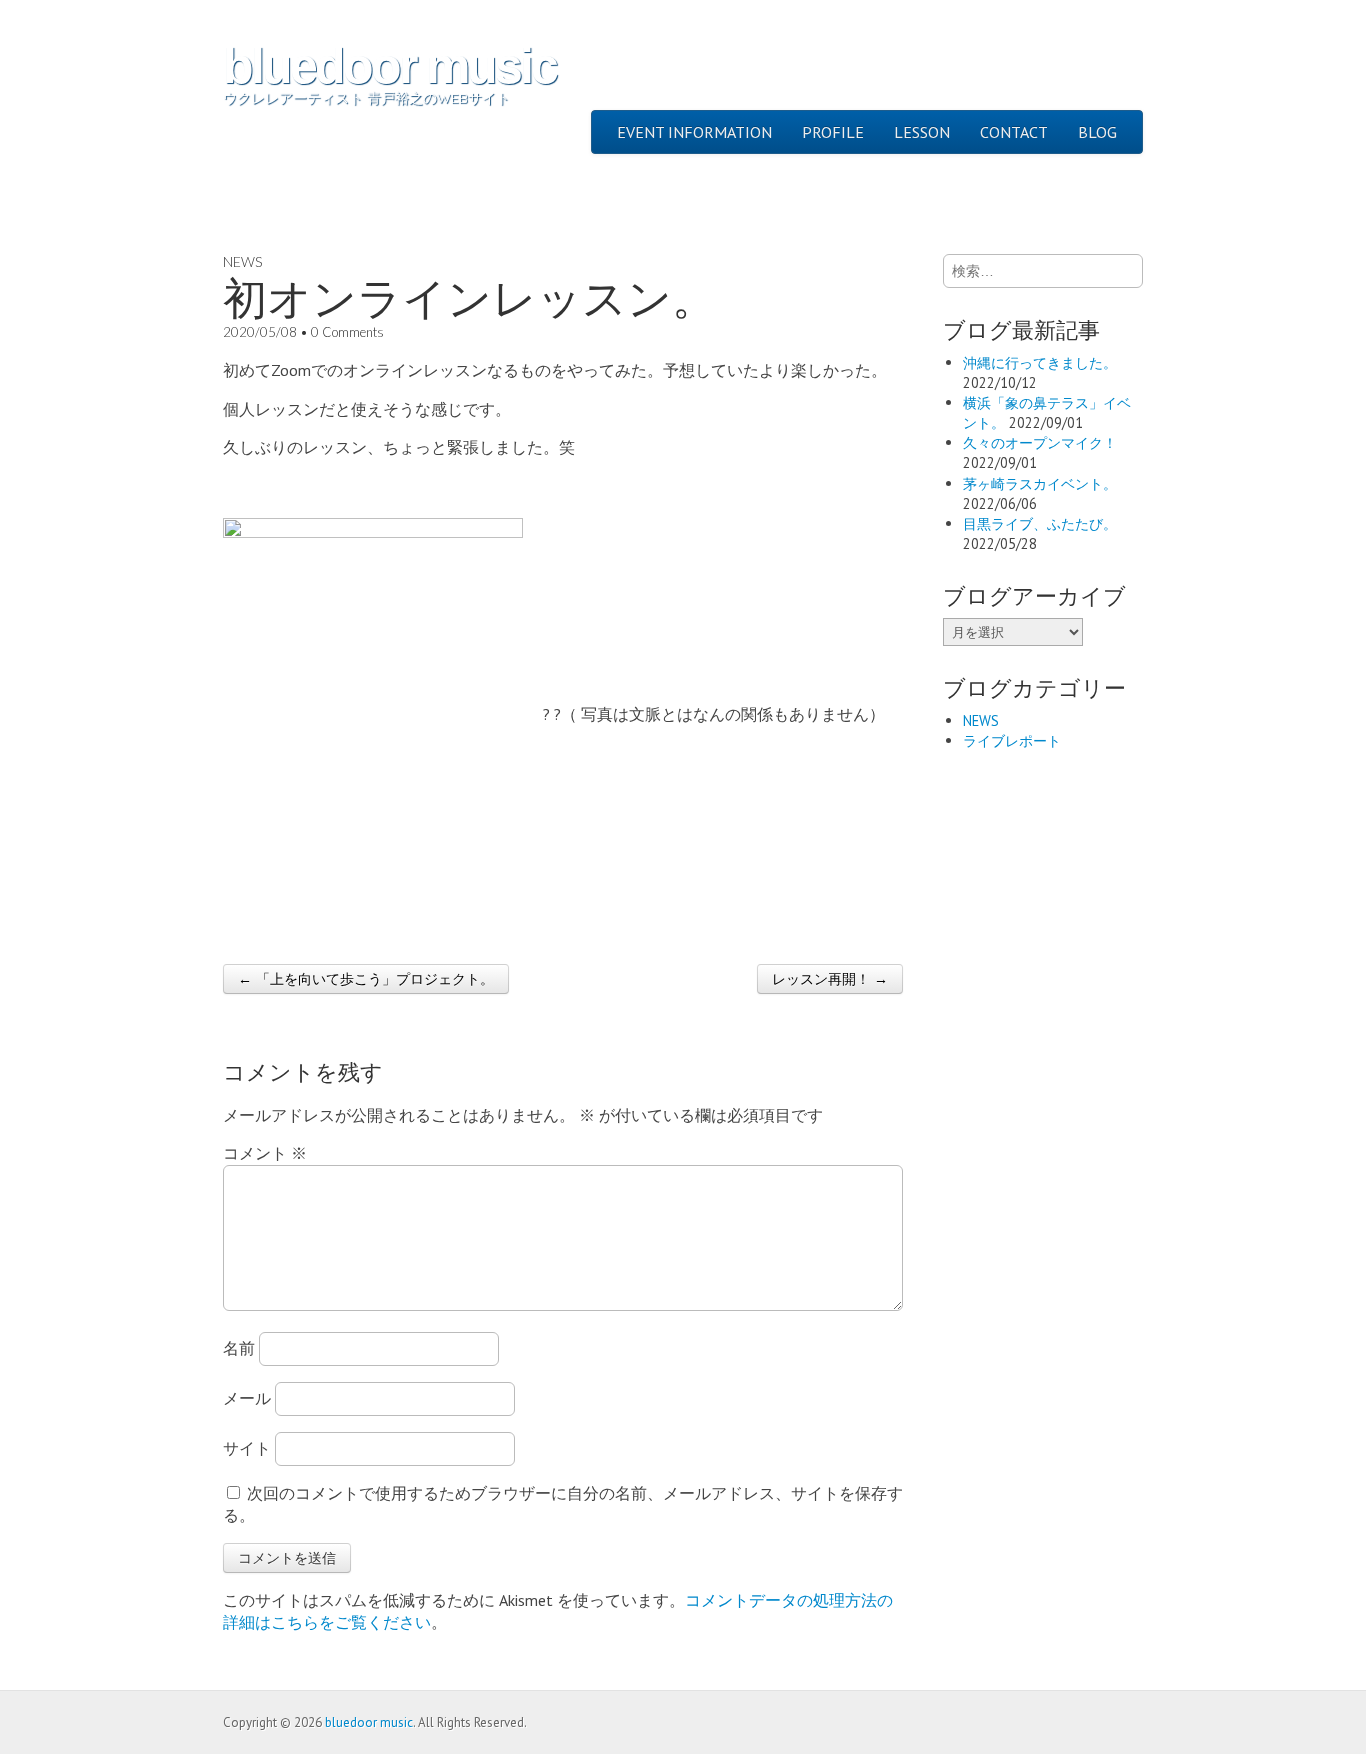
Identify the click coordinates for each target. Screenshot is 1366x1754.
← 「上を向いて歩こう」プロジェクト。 (366, 979)
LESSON (922, 132)
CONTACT (1014, 132)
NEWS (242, 261)
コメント (265, 1153)
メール (247, 1398)
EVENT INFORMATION (694, 132)
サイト (247, 1448)
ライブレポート (1012, 740)
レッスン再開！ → (830, 979)
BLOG (1097, 132)
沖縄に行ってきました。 (1040, 362)
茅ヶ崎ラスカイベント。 (1040, 483)
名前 (239, 1348)
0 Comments (347, 332)
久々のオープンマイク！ (1040, 442)
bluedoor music (389, 66)
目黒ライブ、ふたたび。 (1040, 523)
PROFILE (833, 132)
